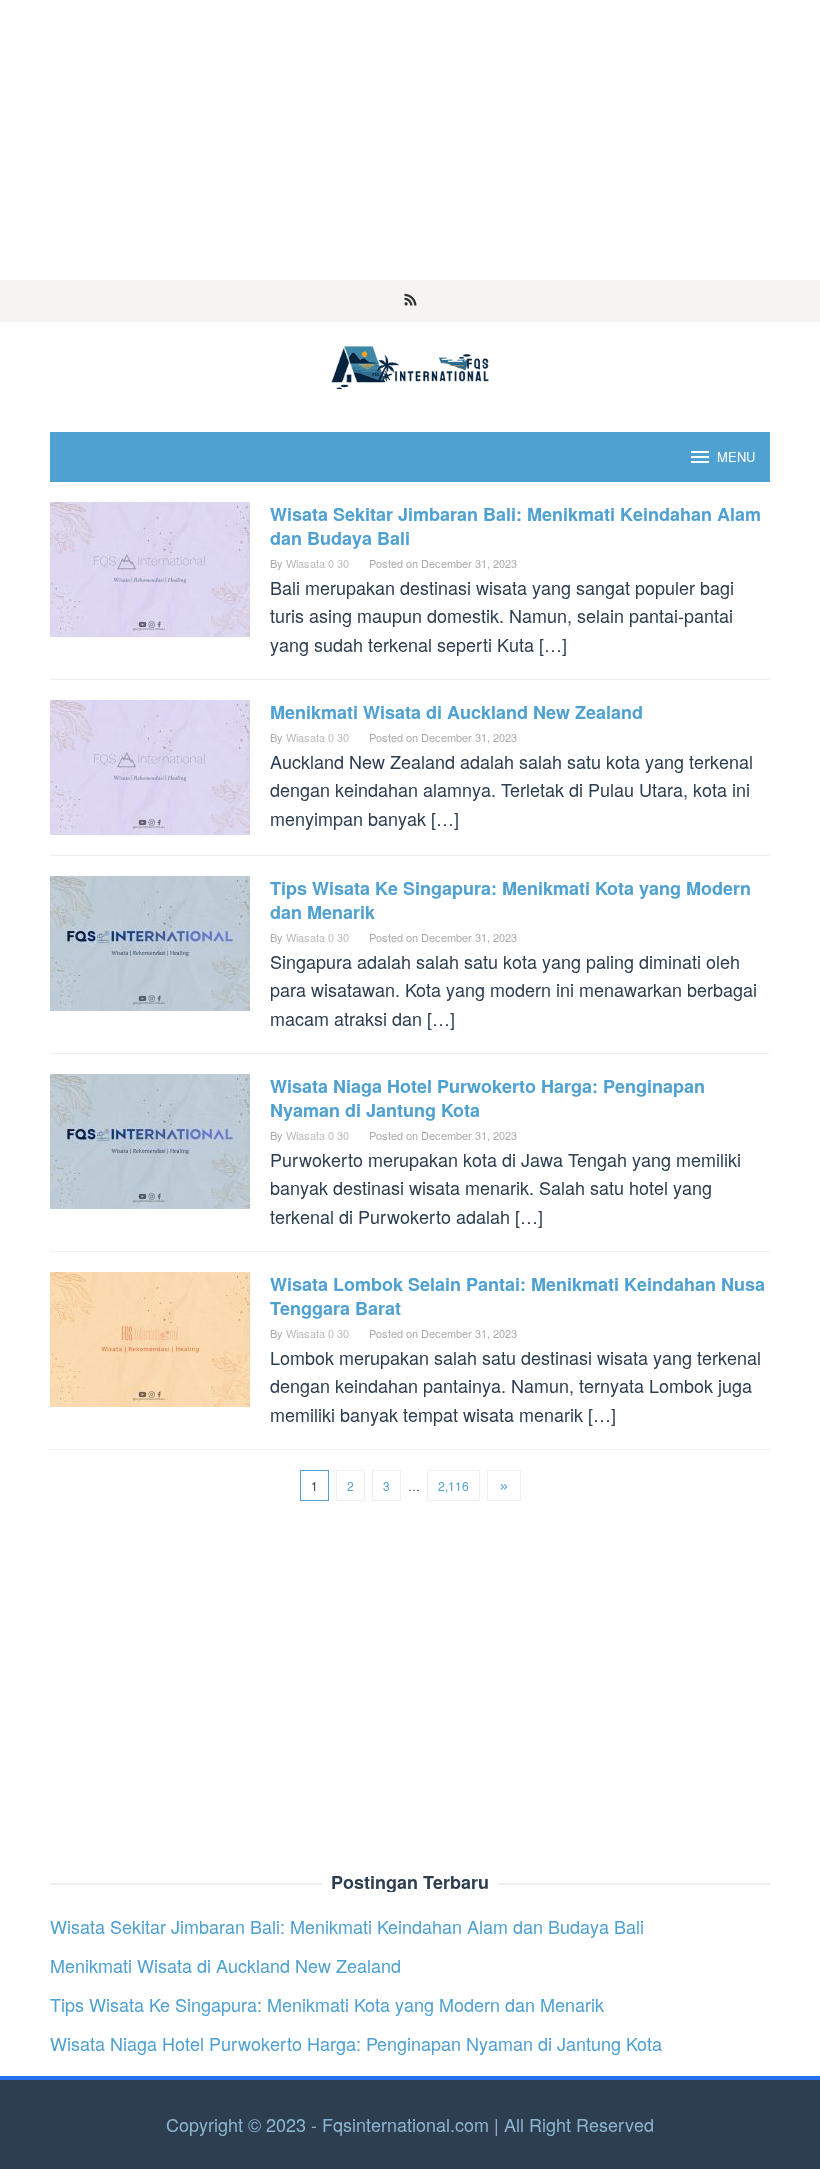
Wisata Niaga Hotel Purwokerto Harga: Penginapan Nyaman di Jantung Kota (487, 1098)
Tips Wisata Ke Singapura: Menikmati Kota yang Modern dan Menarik (510, 900)
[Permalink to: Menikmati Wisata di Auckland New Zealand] (150, 764)
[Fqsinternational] (410, 364)
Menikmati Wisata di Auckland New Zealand (456, 712)
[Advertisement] (410, 140)
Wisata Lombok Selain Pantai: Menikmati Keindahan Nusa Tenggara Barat (517, 1296)
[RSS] (410, 301)
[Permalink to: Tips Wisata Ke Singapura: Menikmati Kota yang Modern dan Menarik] (150, 940)
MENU (736, 456)
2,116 (453, 1485)
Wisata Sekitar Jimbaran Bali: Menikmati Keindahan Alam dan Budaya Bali (515, 526)
